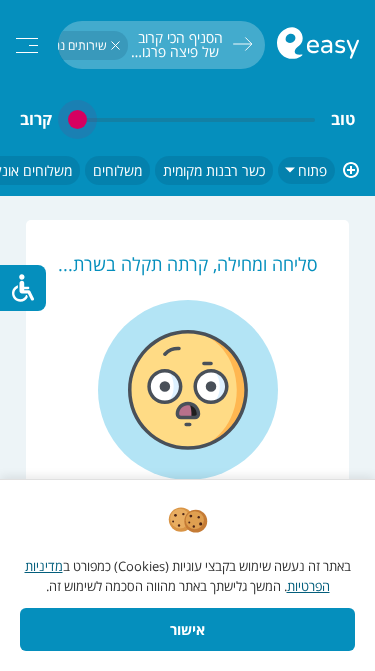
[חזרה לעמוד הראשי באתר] (318, 45)
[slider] (191, 119)
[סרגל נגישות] (23, 288)
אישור (187, 629)
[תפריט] (27, 45)
